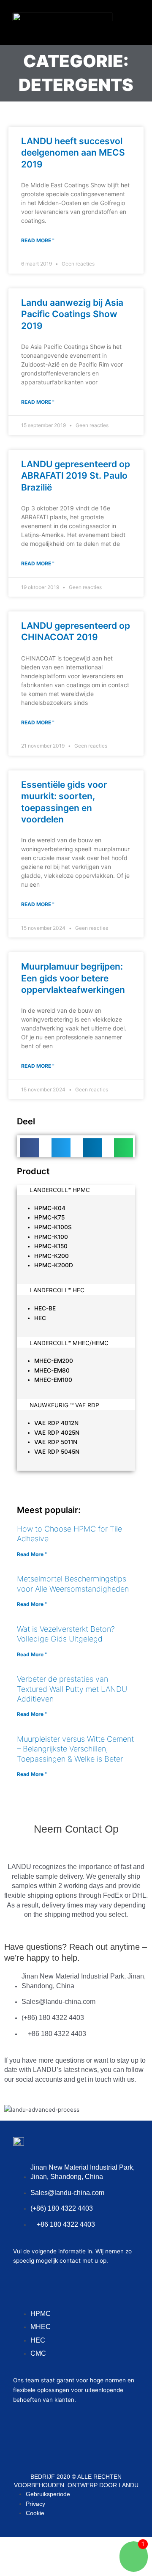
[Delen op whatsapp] (123, 1148)
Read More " (38, 240)
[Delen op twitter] (61, 1148)
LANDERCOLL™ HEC (57, 1290)
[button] (130, 21)
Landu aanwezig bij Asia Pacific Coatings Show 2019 (72, 314)
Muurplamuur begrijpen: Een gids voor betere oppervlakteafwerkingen (73, 978)
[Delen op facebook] (30, 1148)
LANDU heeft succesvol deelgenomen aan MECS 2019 (73, 153)
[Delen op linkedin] (92, 1148)
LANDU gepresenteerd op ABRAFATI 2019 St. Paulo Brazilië (76, 476)
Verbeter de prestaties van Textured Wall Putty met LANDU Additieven (72, 1689)
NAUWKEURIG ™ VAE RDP (64, 1405)
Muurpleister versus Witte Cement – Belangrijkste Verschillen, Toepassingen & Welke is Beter (75, 1749)
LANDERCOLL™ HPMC (60, 1190)
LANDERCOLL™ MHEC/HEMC (69, 1343)
